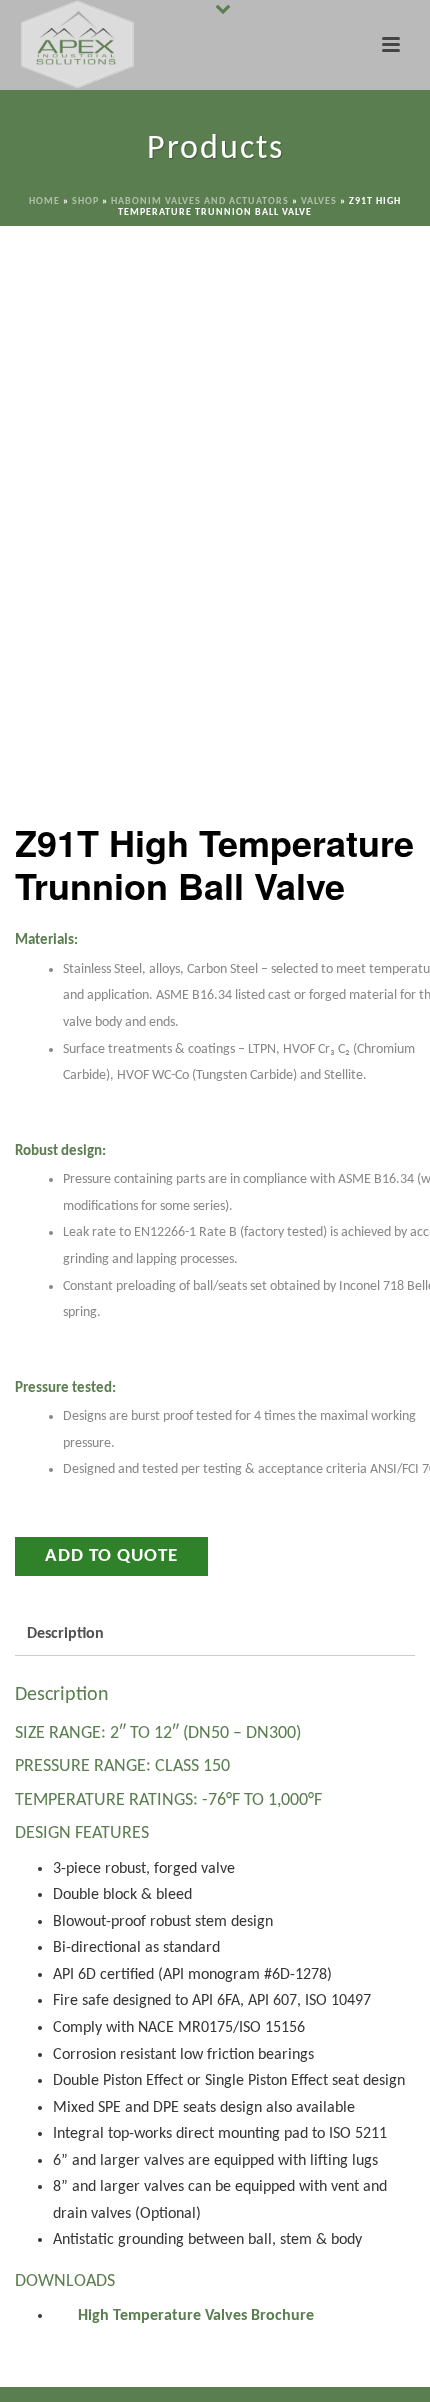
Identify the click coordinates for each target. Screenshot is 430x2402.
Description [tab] (65, 1634)
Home (44, 201)
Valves (319, 201)
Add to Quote (111, 1556)
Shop (85, 201)
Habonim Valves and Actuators (200, 201)
